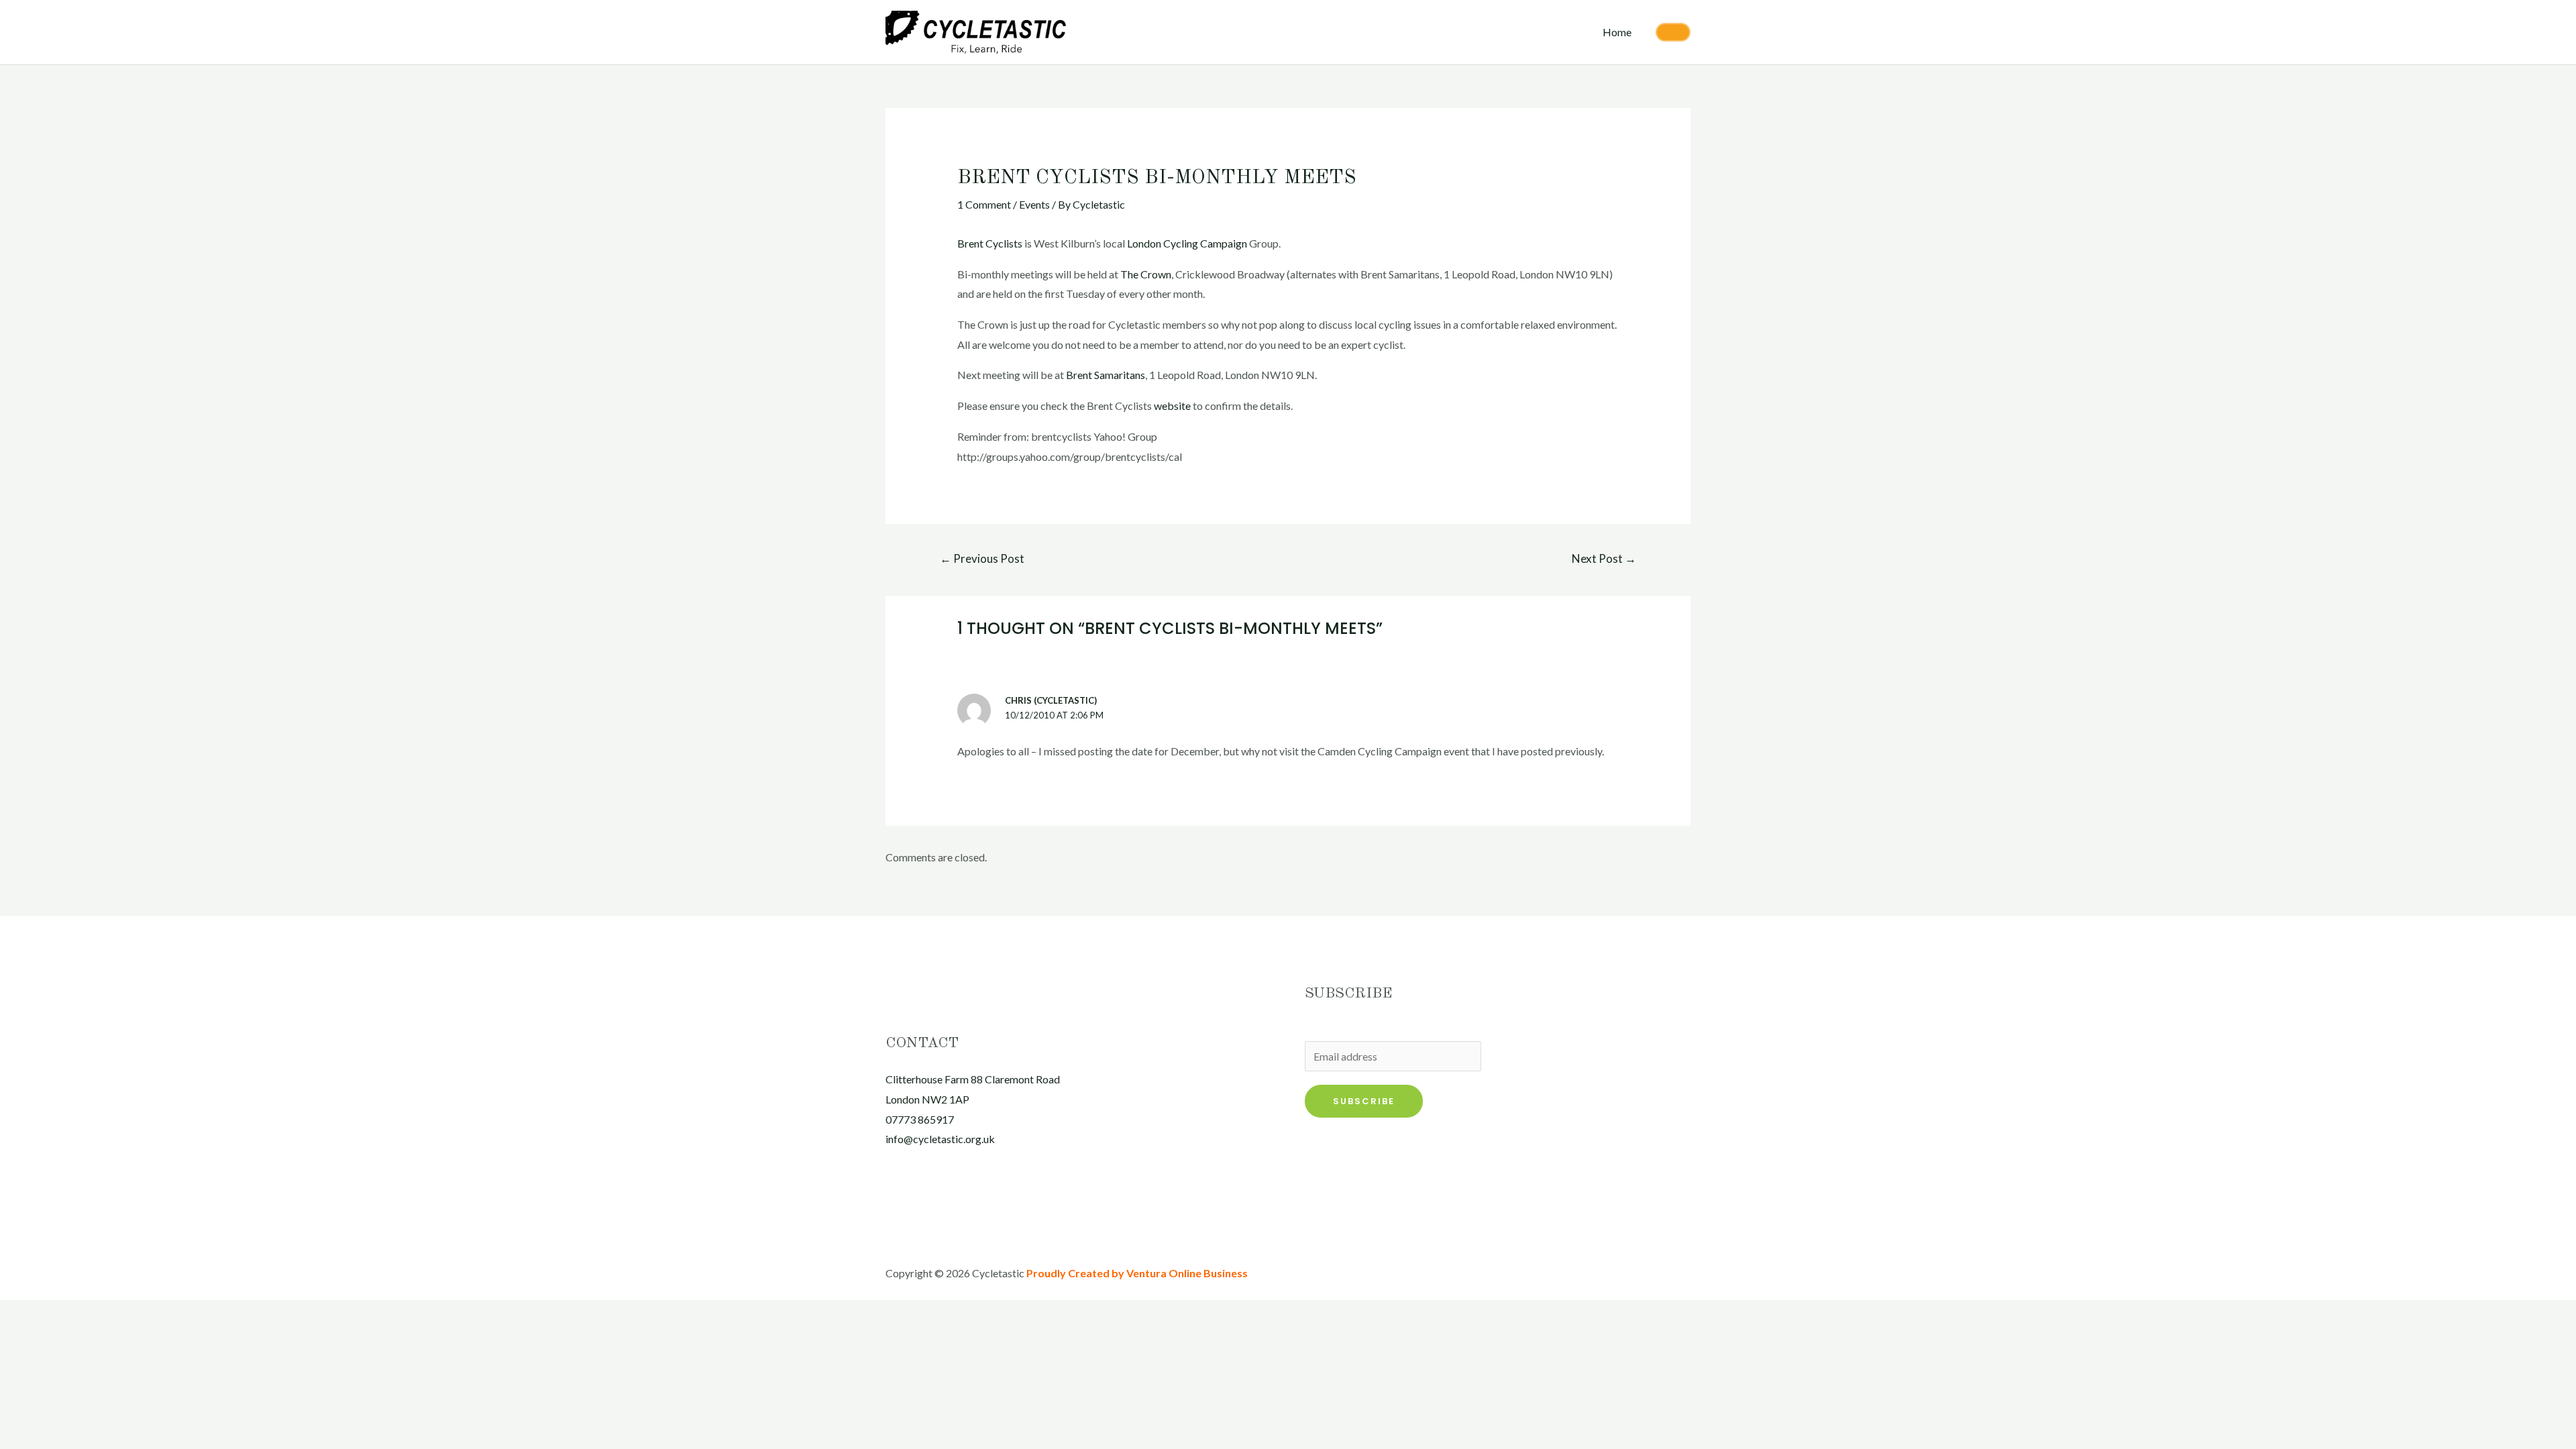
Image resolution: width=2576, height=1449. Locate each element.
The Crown (1146, 274)
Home (1617, 32)
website (1172, 406)
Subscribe (1364, 1101)
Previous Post (982, 558)
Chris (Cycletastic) (1051, 700)
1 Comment (984, 204)
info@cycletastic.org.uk (940, 1139)
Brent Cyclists (990, 243)
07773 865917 (920, 1119)
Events (1034, 204)
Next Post (1604, 558)
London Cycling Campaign (1187, 243)
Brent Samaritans (1106, 375)
